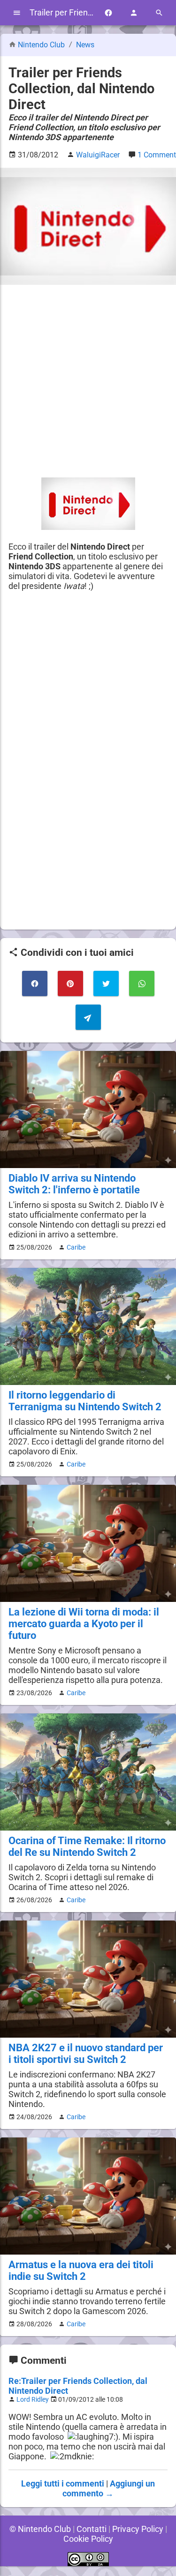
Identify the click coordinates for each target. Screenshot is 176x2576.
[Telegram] (88, 1017)
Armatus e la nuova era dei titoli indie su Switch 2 (81, 2271)
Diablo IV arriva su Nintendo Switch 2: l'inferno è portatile (74, 1184)
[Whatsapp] (142, 983)
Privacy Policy (138, 2529)
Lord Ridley (33, 2400)
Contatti (92, 2529)
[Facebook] (108, 13)
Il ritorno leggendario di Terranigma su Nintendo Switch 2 (85, 1401)
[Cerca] (159, 13)
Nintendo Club (41, 45)
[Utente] (134, 13)
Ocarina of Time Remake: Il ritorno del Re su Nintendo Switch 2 (87, 1846)
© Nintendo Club (40, 2529)
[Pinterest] (70, 983)
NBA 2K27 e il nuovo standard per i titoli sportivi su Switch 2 (86, 2054)
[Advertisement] (88, 381)
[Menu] (17, 13)
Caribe (76, 1247)
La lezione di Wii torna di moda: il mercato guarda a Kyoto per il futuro (84, 1624)
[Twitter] (106, 983)
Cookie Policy (88, 2539)
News (85, 45)
